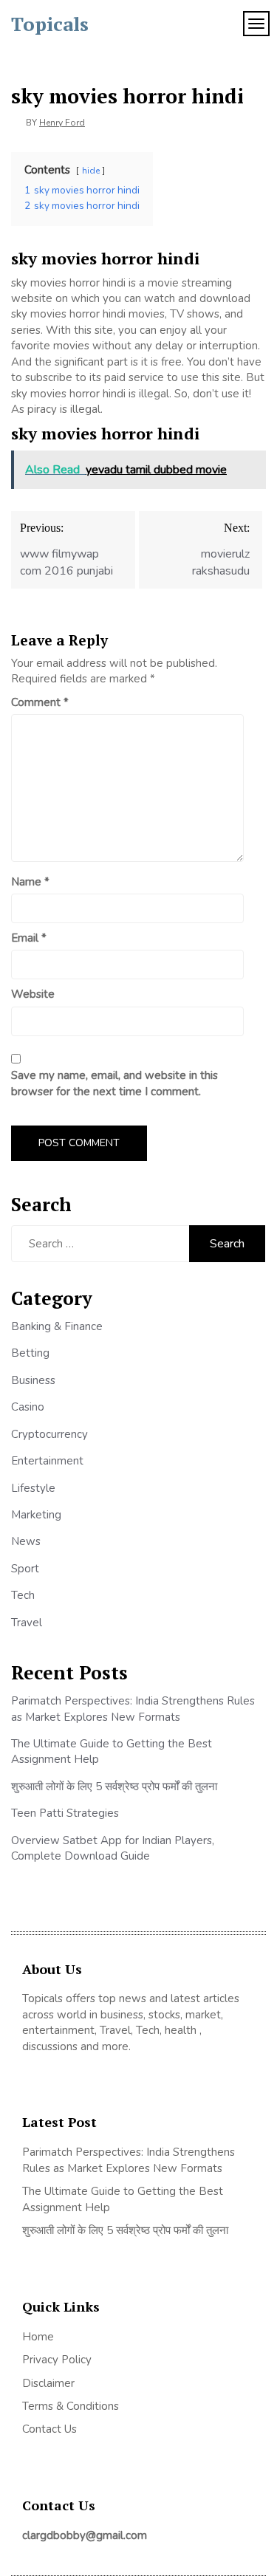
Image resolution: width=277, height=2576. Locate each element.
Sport (25, 1569)
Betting (30, 1353)
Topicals (50, 24)
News (26, 1541)
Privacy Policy (57, 2360)
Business (33, 1380)
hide (91, 171)
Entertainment (47, 1461)
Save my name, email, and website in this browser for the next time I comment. (114, 1083)
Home (38, 2337)
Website (33, 994)
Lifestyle (33, 1488)
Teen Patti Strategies (65, 1813)
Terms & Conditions (71, 2406)
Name (30, 882)
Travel (27, 1623)
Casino (28, 1407)
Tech (23, 1595)
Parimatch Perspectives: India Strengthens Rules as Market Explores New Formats (133, 1709)
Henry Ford (62, 123)
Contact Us (49, 2429)
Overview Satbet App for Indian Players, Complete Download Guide (113, 1848)
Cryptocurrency (49, 1434)
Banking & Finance (57, 1326)
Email (29, 938)
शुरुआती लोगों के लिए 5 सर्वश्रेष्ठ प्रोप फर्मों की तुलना (114, 1787)
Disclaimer (48, 2383)
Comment (40, 702)
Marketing (36, 1515)
